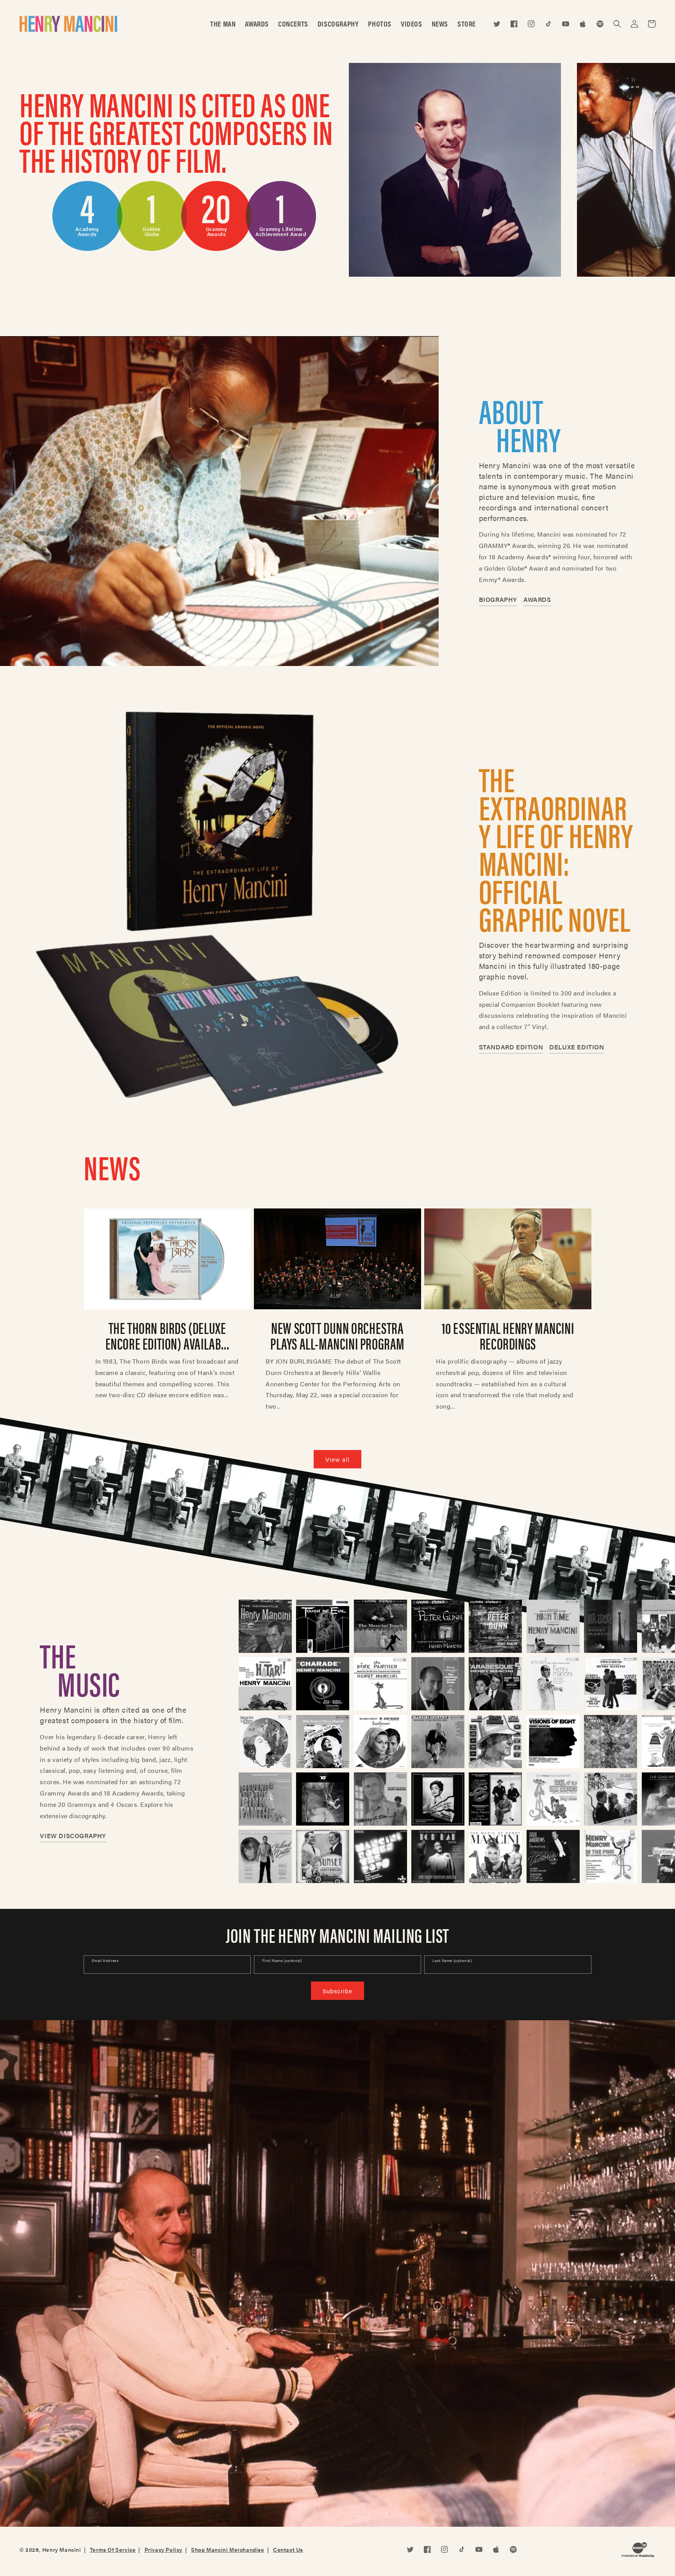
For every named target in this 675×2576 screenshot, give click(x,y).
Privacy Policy (163, 2549)
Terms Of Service (113, 2549)
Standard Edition (511, 1047)
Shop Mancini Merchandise (228, 2549)
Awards (537, 599)
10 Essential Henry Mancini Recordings (508, 1335)
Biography (498, 599)
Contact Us (288, 2549)
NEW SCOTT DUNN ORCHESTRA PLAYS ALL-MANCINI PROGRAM (337, 1335)
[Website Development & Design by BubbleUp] (638, 2552)
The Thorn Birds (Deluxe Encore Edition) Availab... (167, 1335)
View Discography (73, 1836)
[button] (617, 24)
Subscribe (337, 1991)
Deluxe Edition (577, 1047)
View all (337, 1459)
